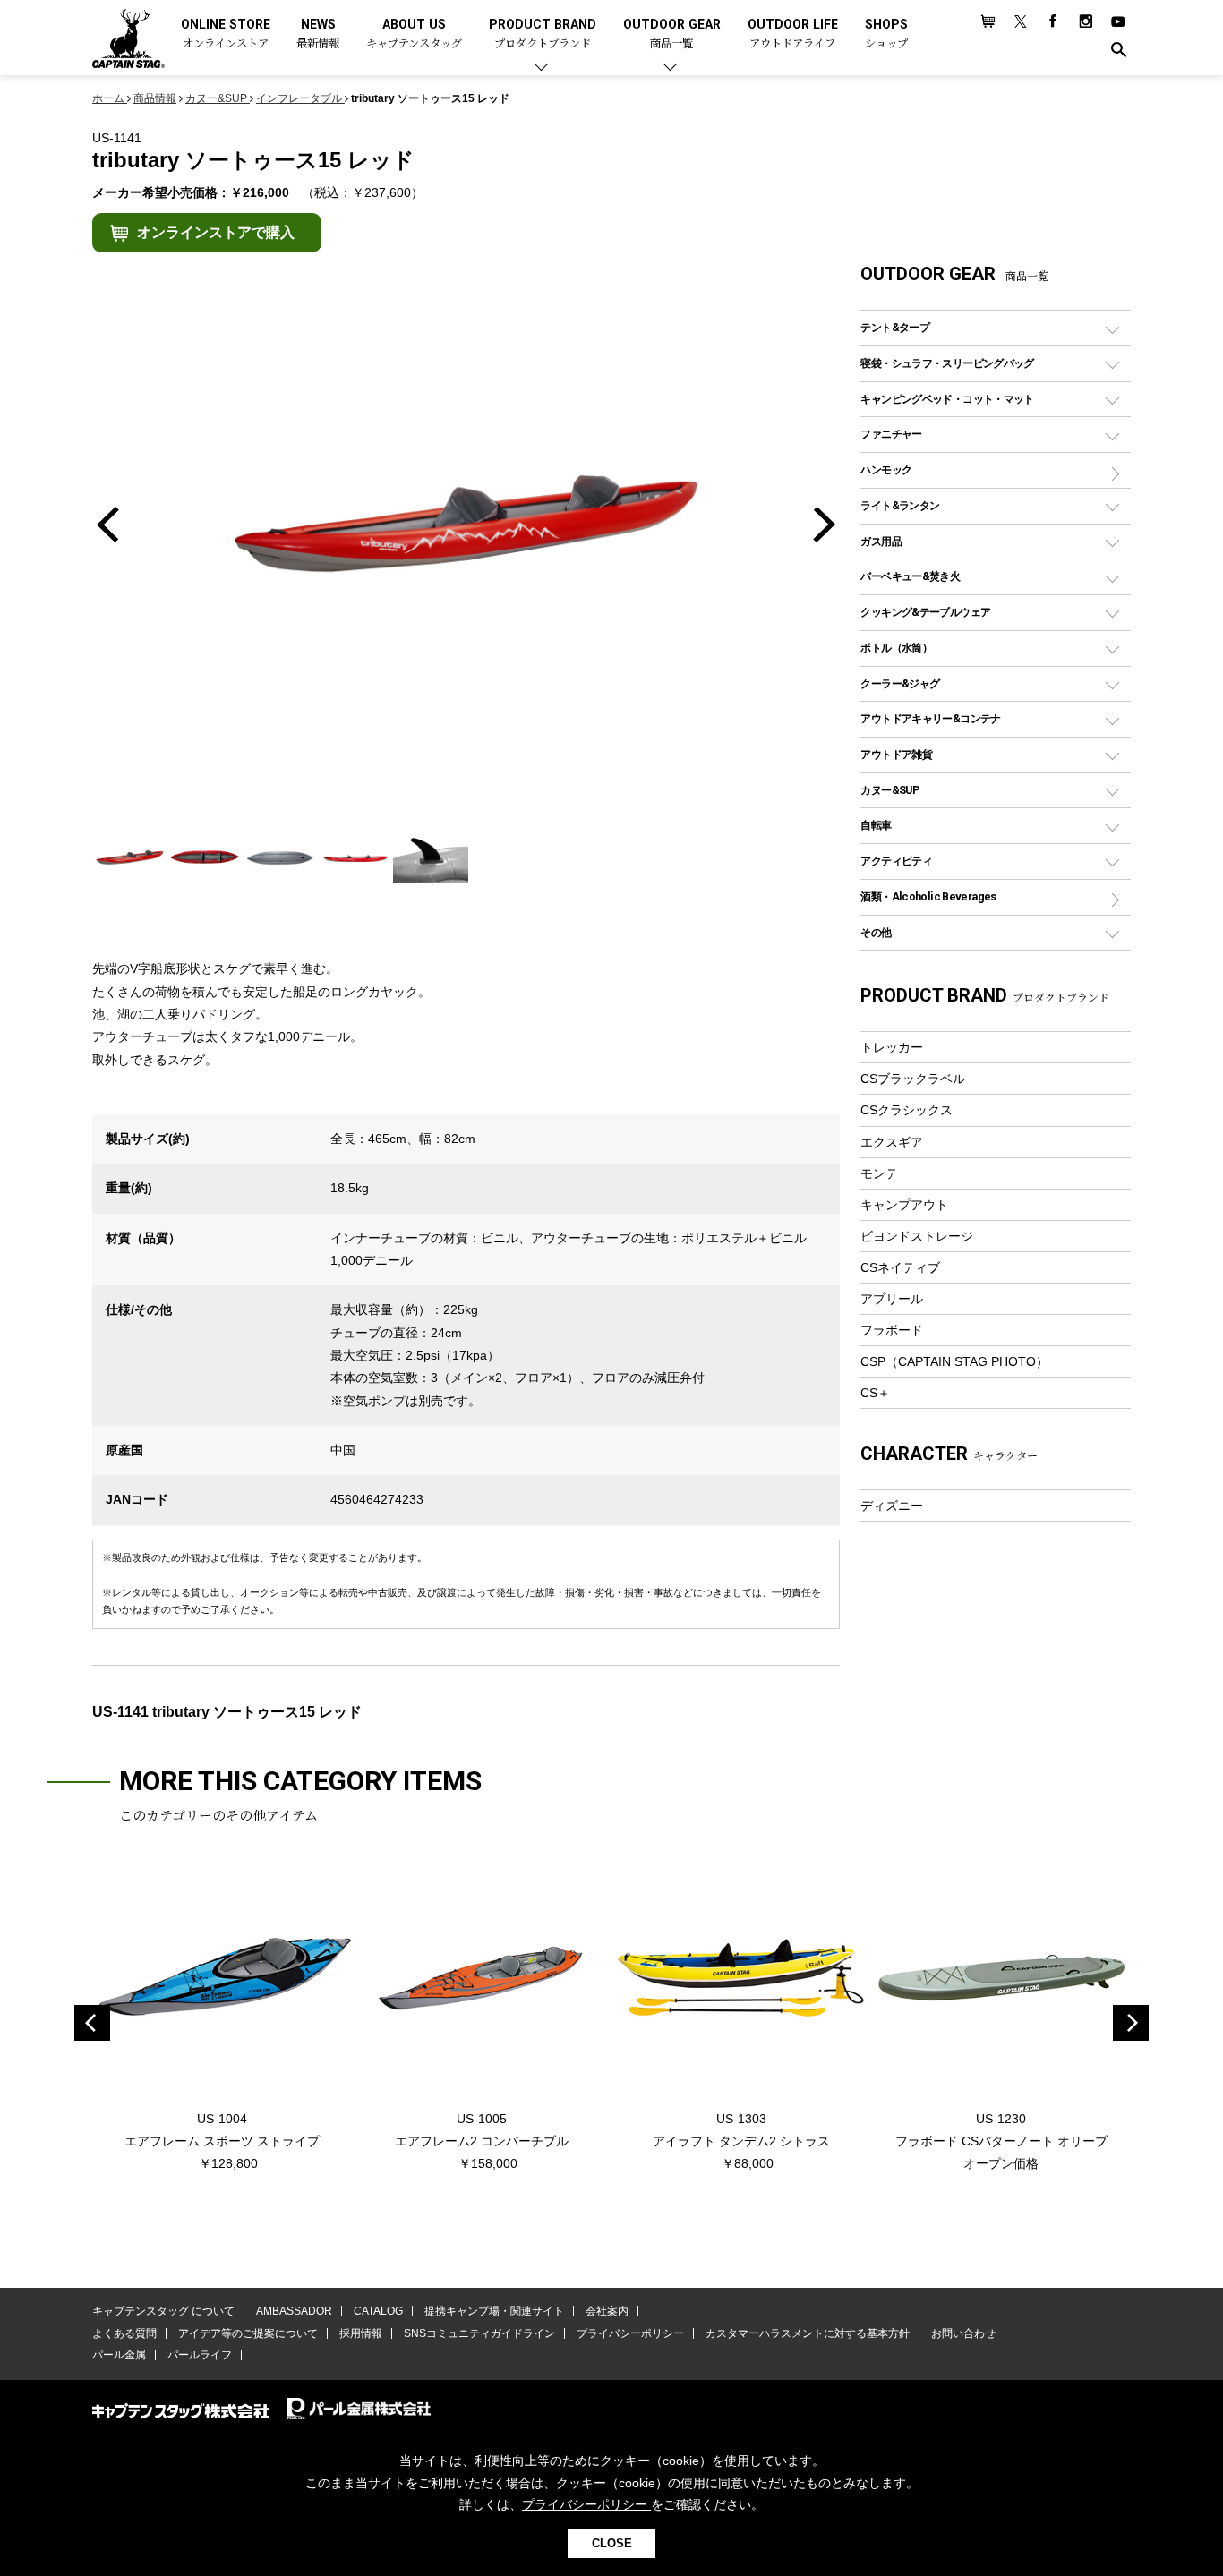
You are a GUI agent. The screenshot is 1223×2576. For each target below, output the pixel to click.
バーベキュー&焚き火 (910, 576)
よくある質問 (124, 2333)
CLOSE (612, 2543)
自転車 (876, 825)
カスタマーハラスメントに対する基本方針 (808, 2333)
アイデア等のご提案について (248, 2333)
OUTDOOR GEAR (672, 34)
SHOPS (886, 34)
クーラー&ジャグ (900, 683)
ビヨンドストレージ (917, 1236)
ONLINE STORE (226, 34)
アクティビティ (896, 861)
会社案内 (607, 2311)
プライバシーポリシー (630, 2333)
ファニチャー (891, 434)
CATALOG (378, 2311)
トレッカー (892, 1047)
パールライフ (200, 2355)
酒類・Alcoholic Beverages (928, 896)
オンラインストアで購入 (216, 232)
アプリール (892, 1299)
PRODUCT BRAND (543, 34)
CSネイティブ (900, 1267)
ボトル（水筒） (896, 648)
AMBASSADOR (294, 2311)
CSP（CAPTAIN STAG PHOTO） (954, 1361)
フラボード (892, 1330)
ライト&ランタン (900, 505)
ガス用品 (881, 541)
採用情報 (361, 2333)
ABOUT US (414, 34)
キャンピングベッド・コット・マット (947, 399)
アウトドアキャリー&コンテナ (930, 718)
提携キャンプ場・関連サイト (494, 2311)
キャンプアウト (904, 1205)
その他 (876, 932)
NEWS (318, 34)
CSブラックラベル (913, 1079)
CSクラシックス (907, 1110)
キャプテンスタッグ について (163, 2311)
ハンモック (886, 469)
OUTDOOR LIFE (793, 34)
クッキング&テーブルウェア (925, 612)
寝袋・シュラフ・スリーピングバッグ (947, 363)
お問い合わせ (963, 2333)
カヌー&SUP (889, 790)
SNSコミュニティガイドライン (479, 2333)
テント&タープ (895, 327)
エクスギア (892, 1142)
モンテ (879, 1173)
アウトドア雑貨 (896, 754)
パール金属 (119, 2355)
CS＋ (875, 1393)
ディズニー (892, 1506)
